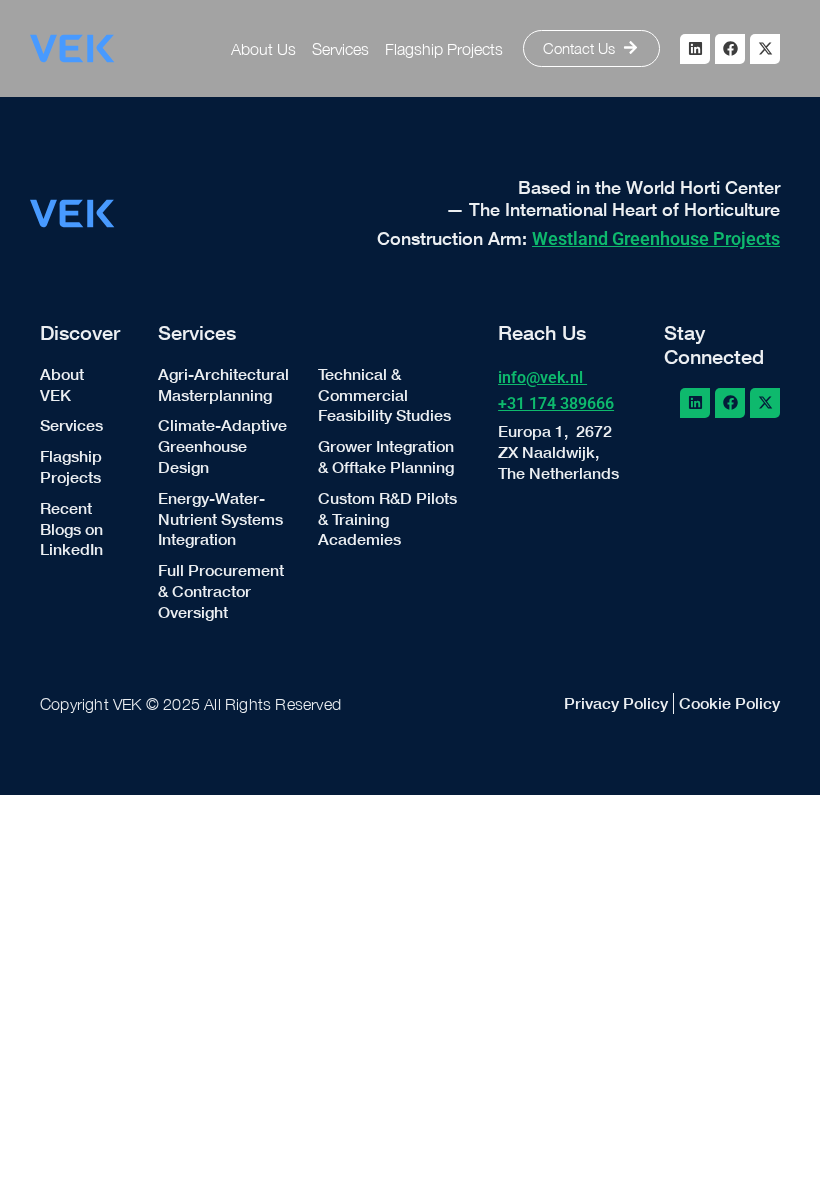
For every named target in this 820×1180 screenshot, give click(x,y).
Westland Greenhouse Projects (656, 238)
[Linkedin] (695, 49)
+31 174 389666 (556, 403)
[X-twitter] (765, 49)
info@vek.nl (542, 377)
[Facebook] (730, 49)
